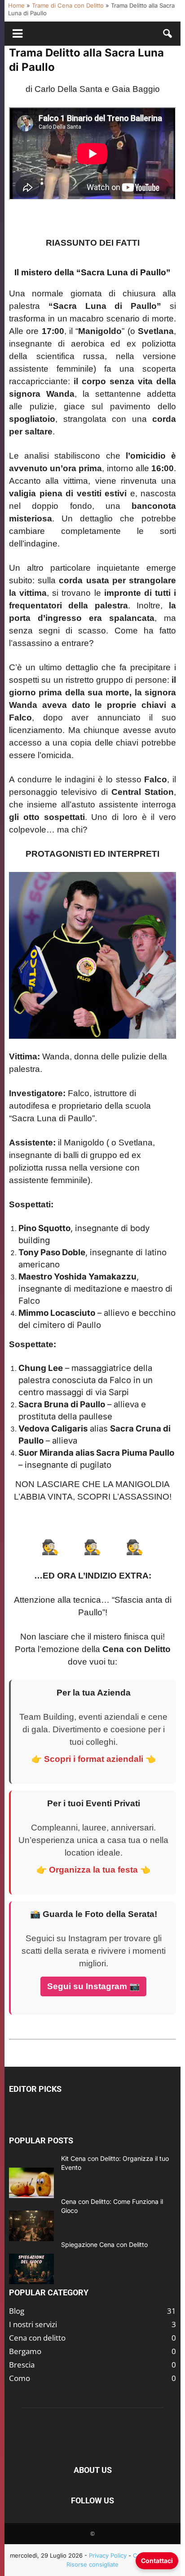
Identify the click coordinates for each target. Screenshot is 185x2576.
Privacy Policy (108, 2555)
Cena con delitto (37, 2338)
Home (16, 5)
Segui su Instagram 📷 (93, 1986)
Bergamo (25, 2351)
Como (20, 2378)
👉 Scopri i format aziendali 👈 (94, 1759)
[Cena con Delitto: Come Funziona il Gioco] (31, 2226)
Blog (17, 2311)
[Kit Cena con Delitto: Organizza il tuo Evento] (31, 2183)
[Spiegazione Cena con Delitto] (31, 2269)
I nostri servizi (33, 2324)
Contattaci (157, 2561)
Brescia (22, 2365)
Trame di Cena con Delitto (68, 5)
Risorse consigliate (92, 2564)
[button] (168, 34)
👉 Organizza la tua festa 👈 (93, 1870)
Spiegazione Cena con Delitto (104, 2244)
